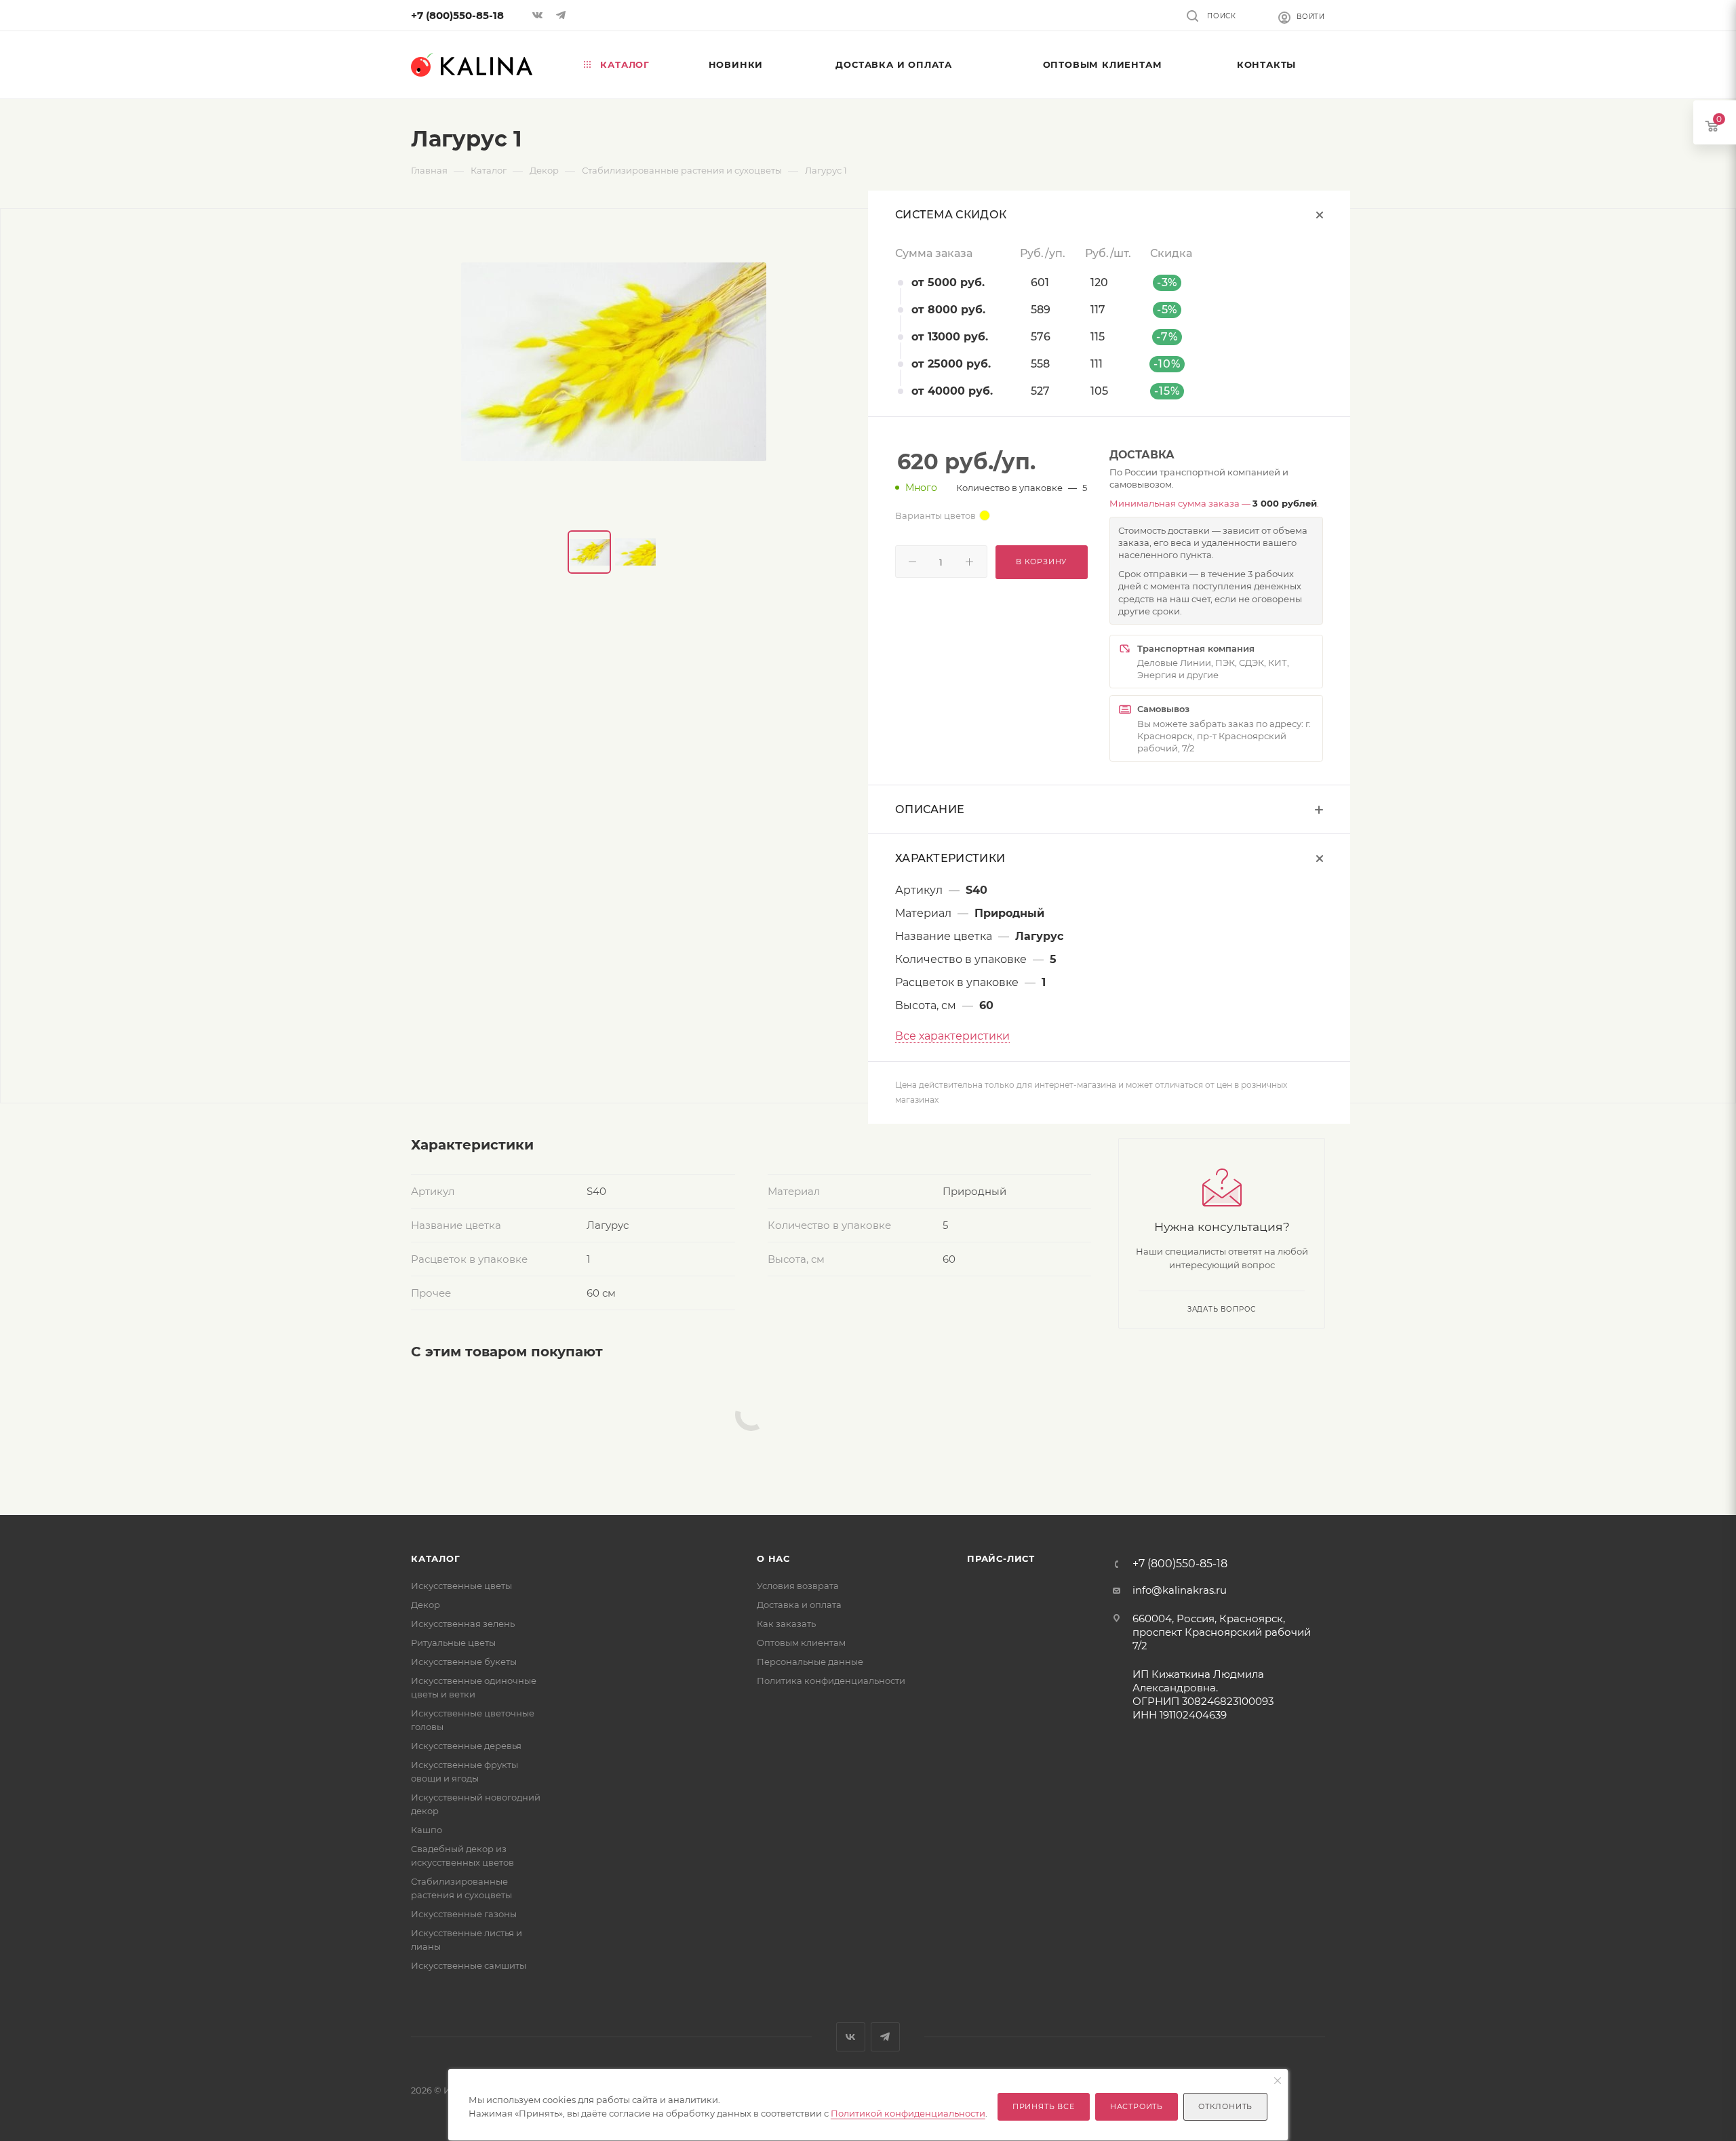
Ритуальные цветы (453, 1643)
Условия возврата (798, 1586)
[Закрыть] (1278, 2081)
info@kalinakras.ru (1180, 1590)
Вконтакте (851, 2037)
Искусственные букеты (464, 1662)
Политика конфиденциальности (831, 1681)
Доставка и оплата (799, 1605)
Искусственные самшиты (469, 1965)
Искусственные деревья (466, 1746)
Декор (426, 1605)
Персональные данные (810, 1662)
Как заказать (786, 1624)
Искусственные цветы (461, 1586)
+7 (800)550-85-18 (457, 15)
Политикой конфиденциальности (908, 2113)
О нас (773, 1558)
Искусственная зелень (463, 1624)
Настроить (1137, 2106)
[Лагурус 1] (614, 361)
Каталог (436, 1558)
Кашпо (427, 1830)
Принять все (1044, 2106)
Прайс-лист (1001, 1558)
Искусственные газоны (464, 1914)
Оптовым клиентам (801, 1643)
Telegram (885, 2037)
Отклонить (1225, 2106)
